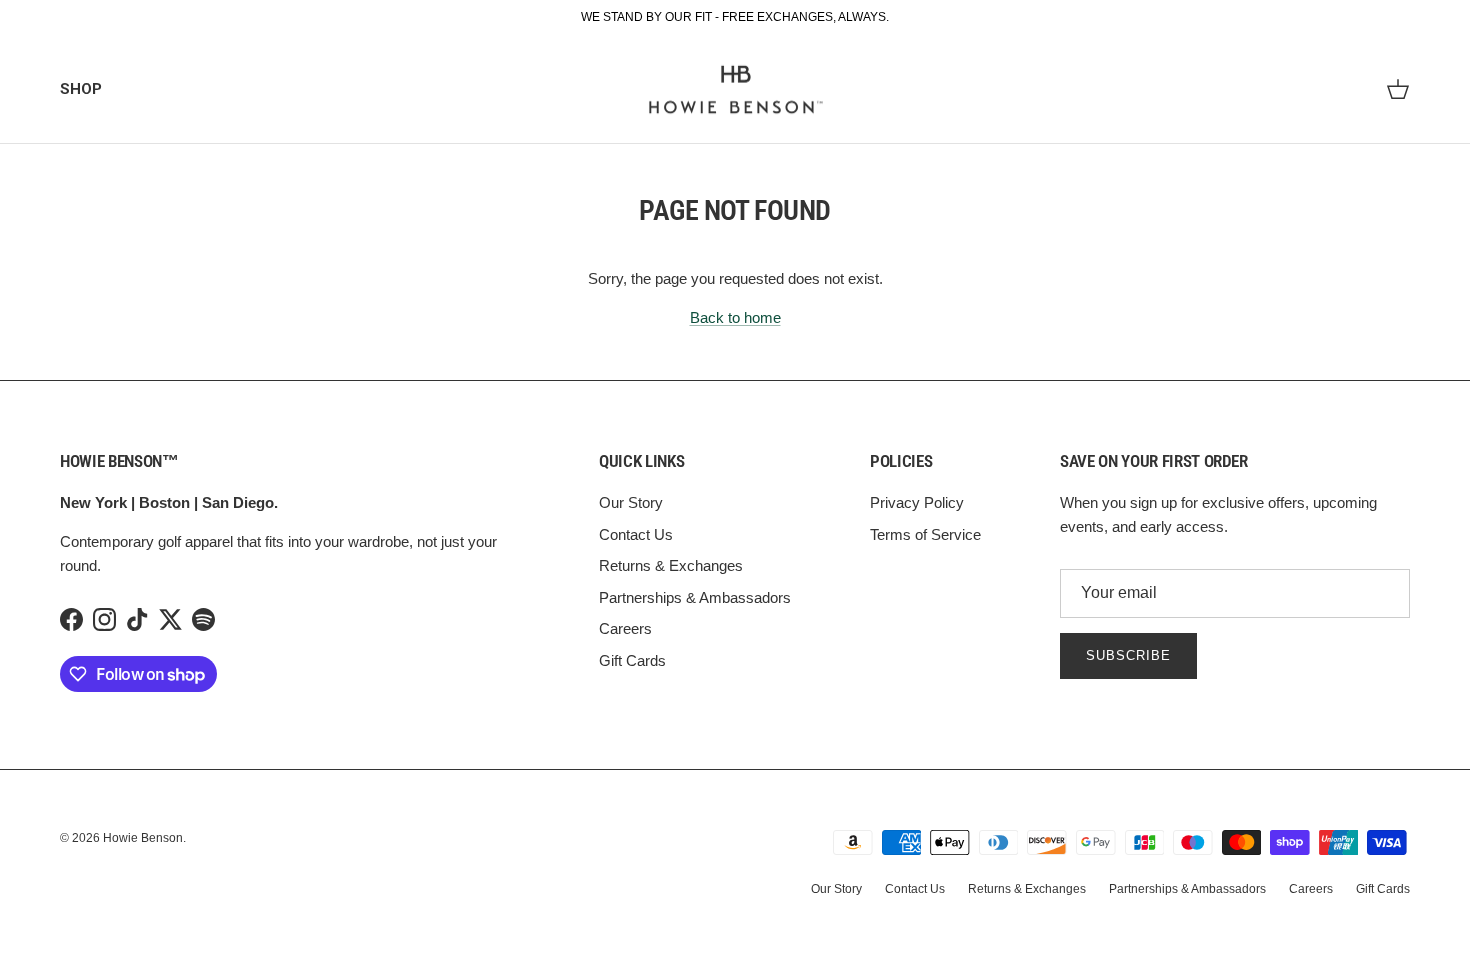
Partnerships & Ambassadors (695, 597)
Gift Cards (632, 660)
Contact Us (636, 534)
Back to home (735, 317)
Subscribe (1128, 655)
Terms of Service (925, 534)
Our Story (631, 502)
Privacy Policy (917, 502)
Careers (625, 628)
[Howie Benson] (735, 90)
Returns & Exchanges (671, 565)
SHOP (81, 89)
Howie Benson (143, 838)
